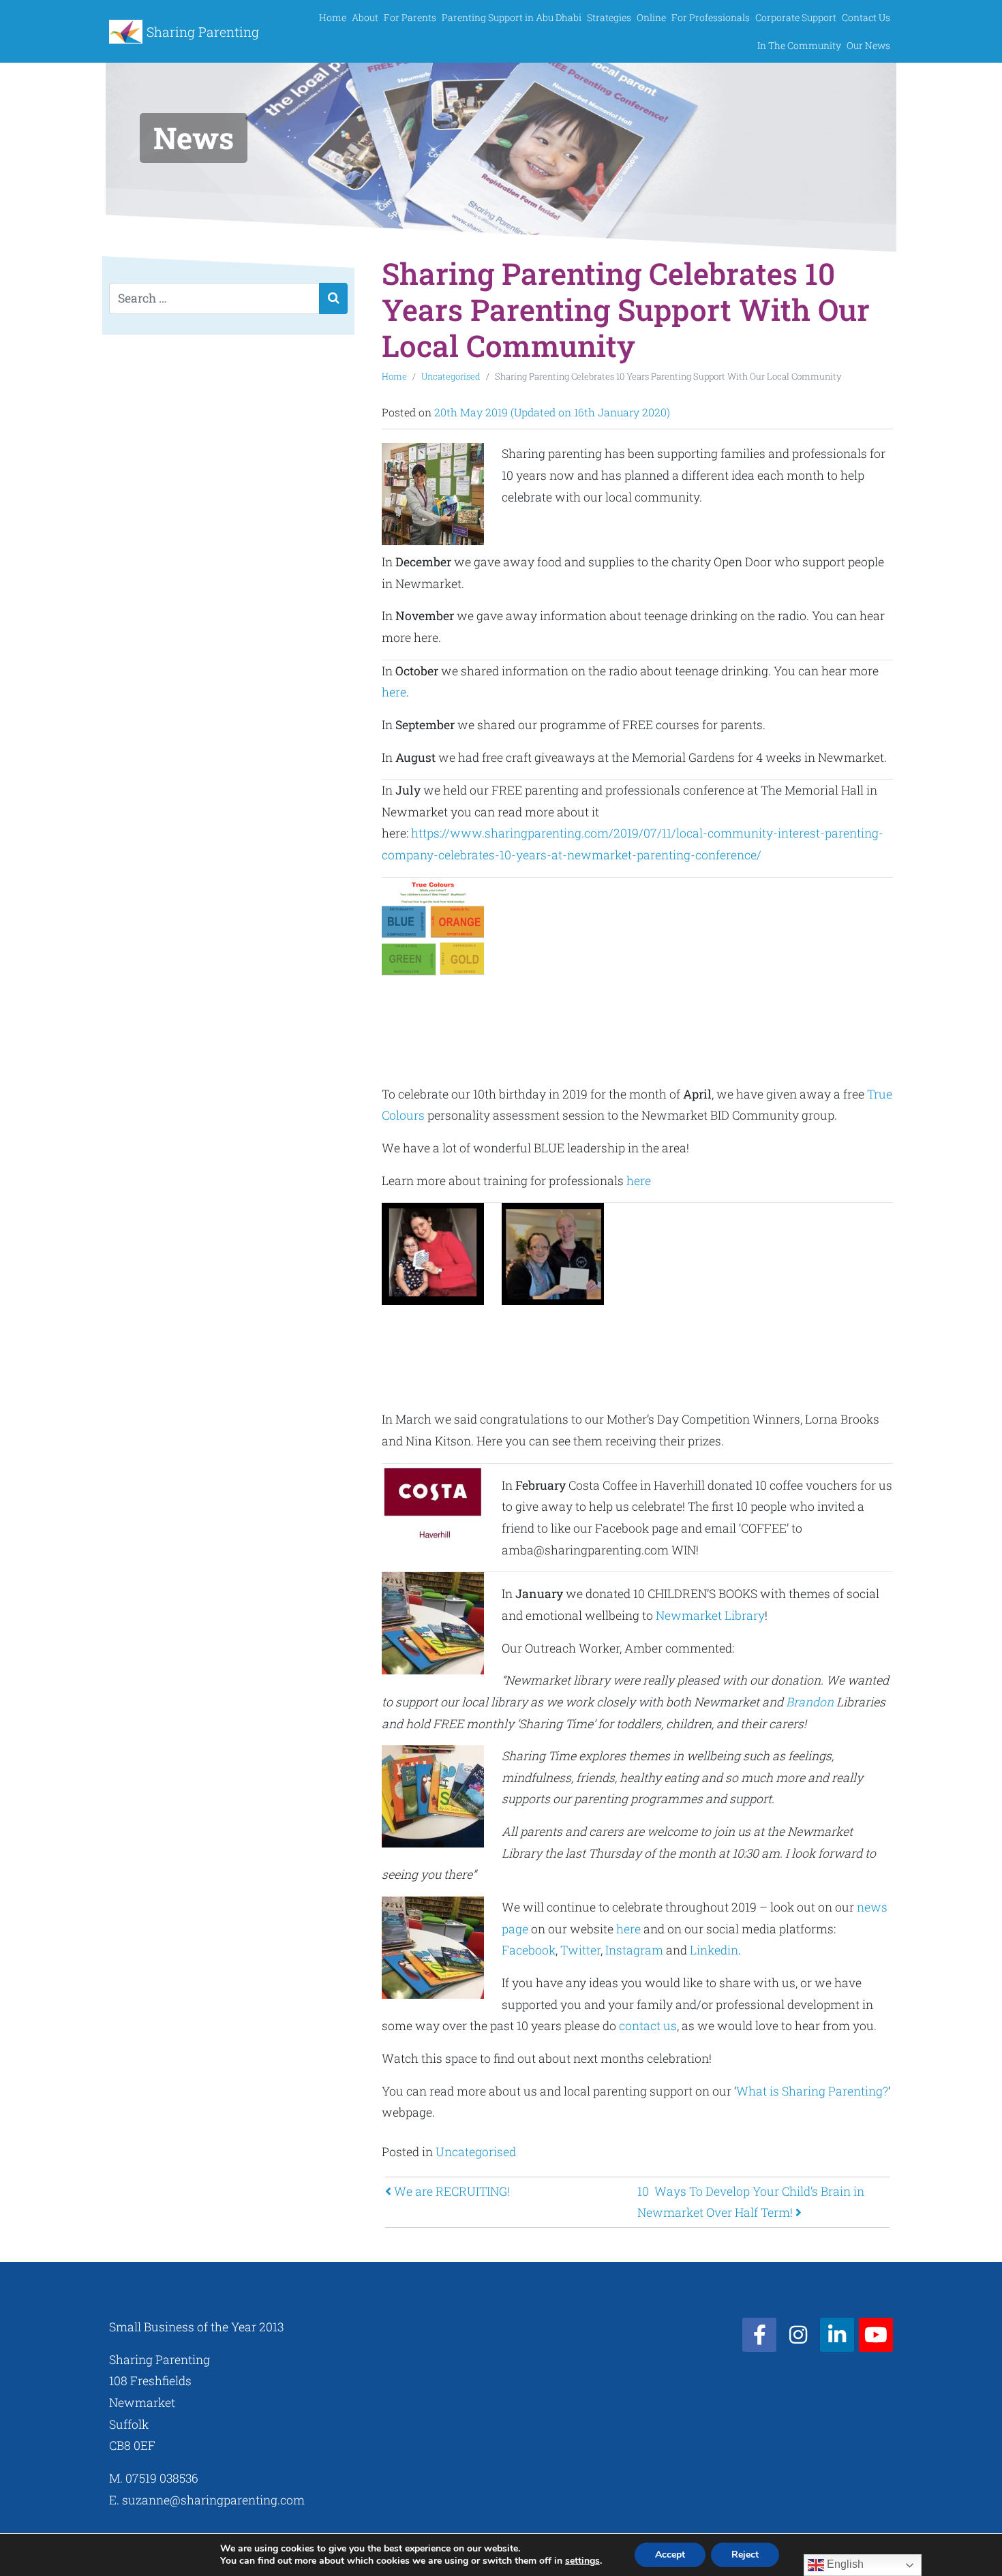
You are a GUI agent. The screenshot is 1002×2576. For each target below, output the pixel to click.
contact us (648, 2026)
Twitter (580, 1950)
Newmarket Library (710, 1615)
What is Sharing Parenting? (812, 2091)
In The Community (799, 45)
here (394, 692)
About (365, 17)
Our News (868, 45)
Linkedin (714, 1950)
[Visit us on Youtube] (876, 2335)
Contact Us (866, 17)
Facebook (529, 1950)
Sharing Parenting (203, 32)
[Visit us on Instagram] (798, 2335)
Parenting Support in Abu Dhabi (512, 17)
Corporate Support (796, 17)
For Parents (410, 17)
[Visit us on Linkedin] (837, 2335)
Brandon (810, 1702)
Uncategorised (451, 376)
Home (333, 17)
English (844, 2564)
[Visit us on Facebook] (759, 2335)
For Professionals (711, 17)
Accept (670, 2555)
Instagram (634, 1950)
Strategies (609, 17)
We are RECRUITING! (451, 2191)
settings (582, 2561)
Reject (745, 2555)
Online (651, 17)
